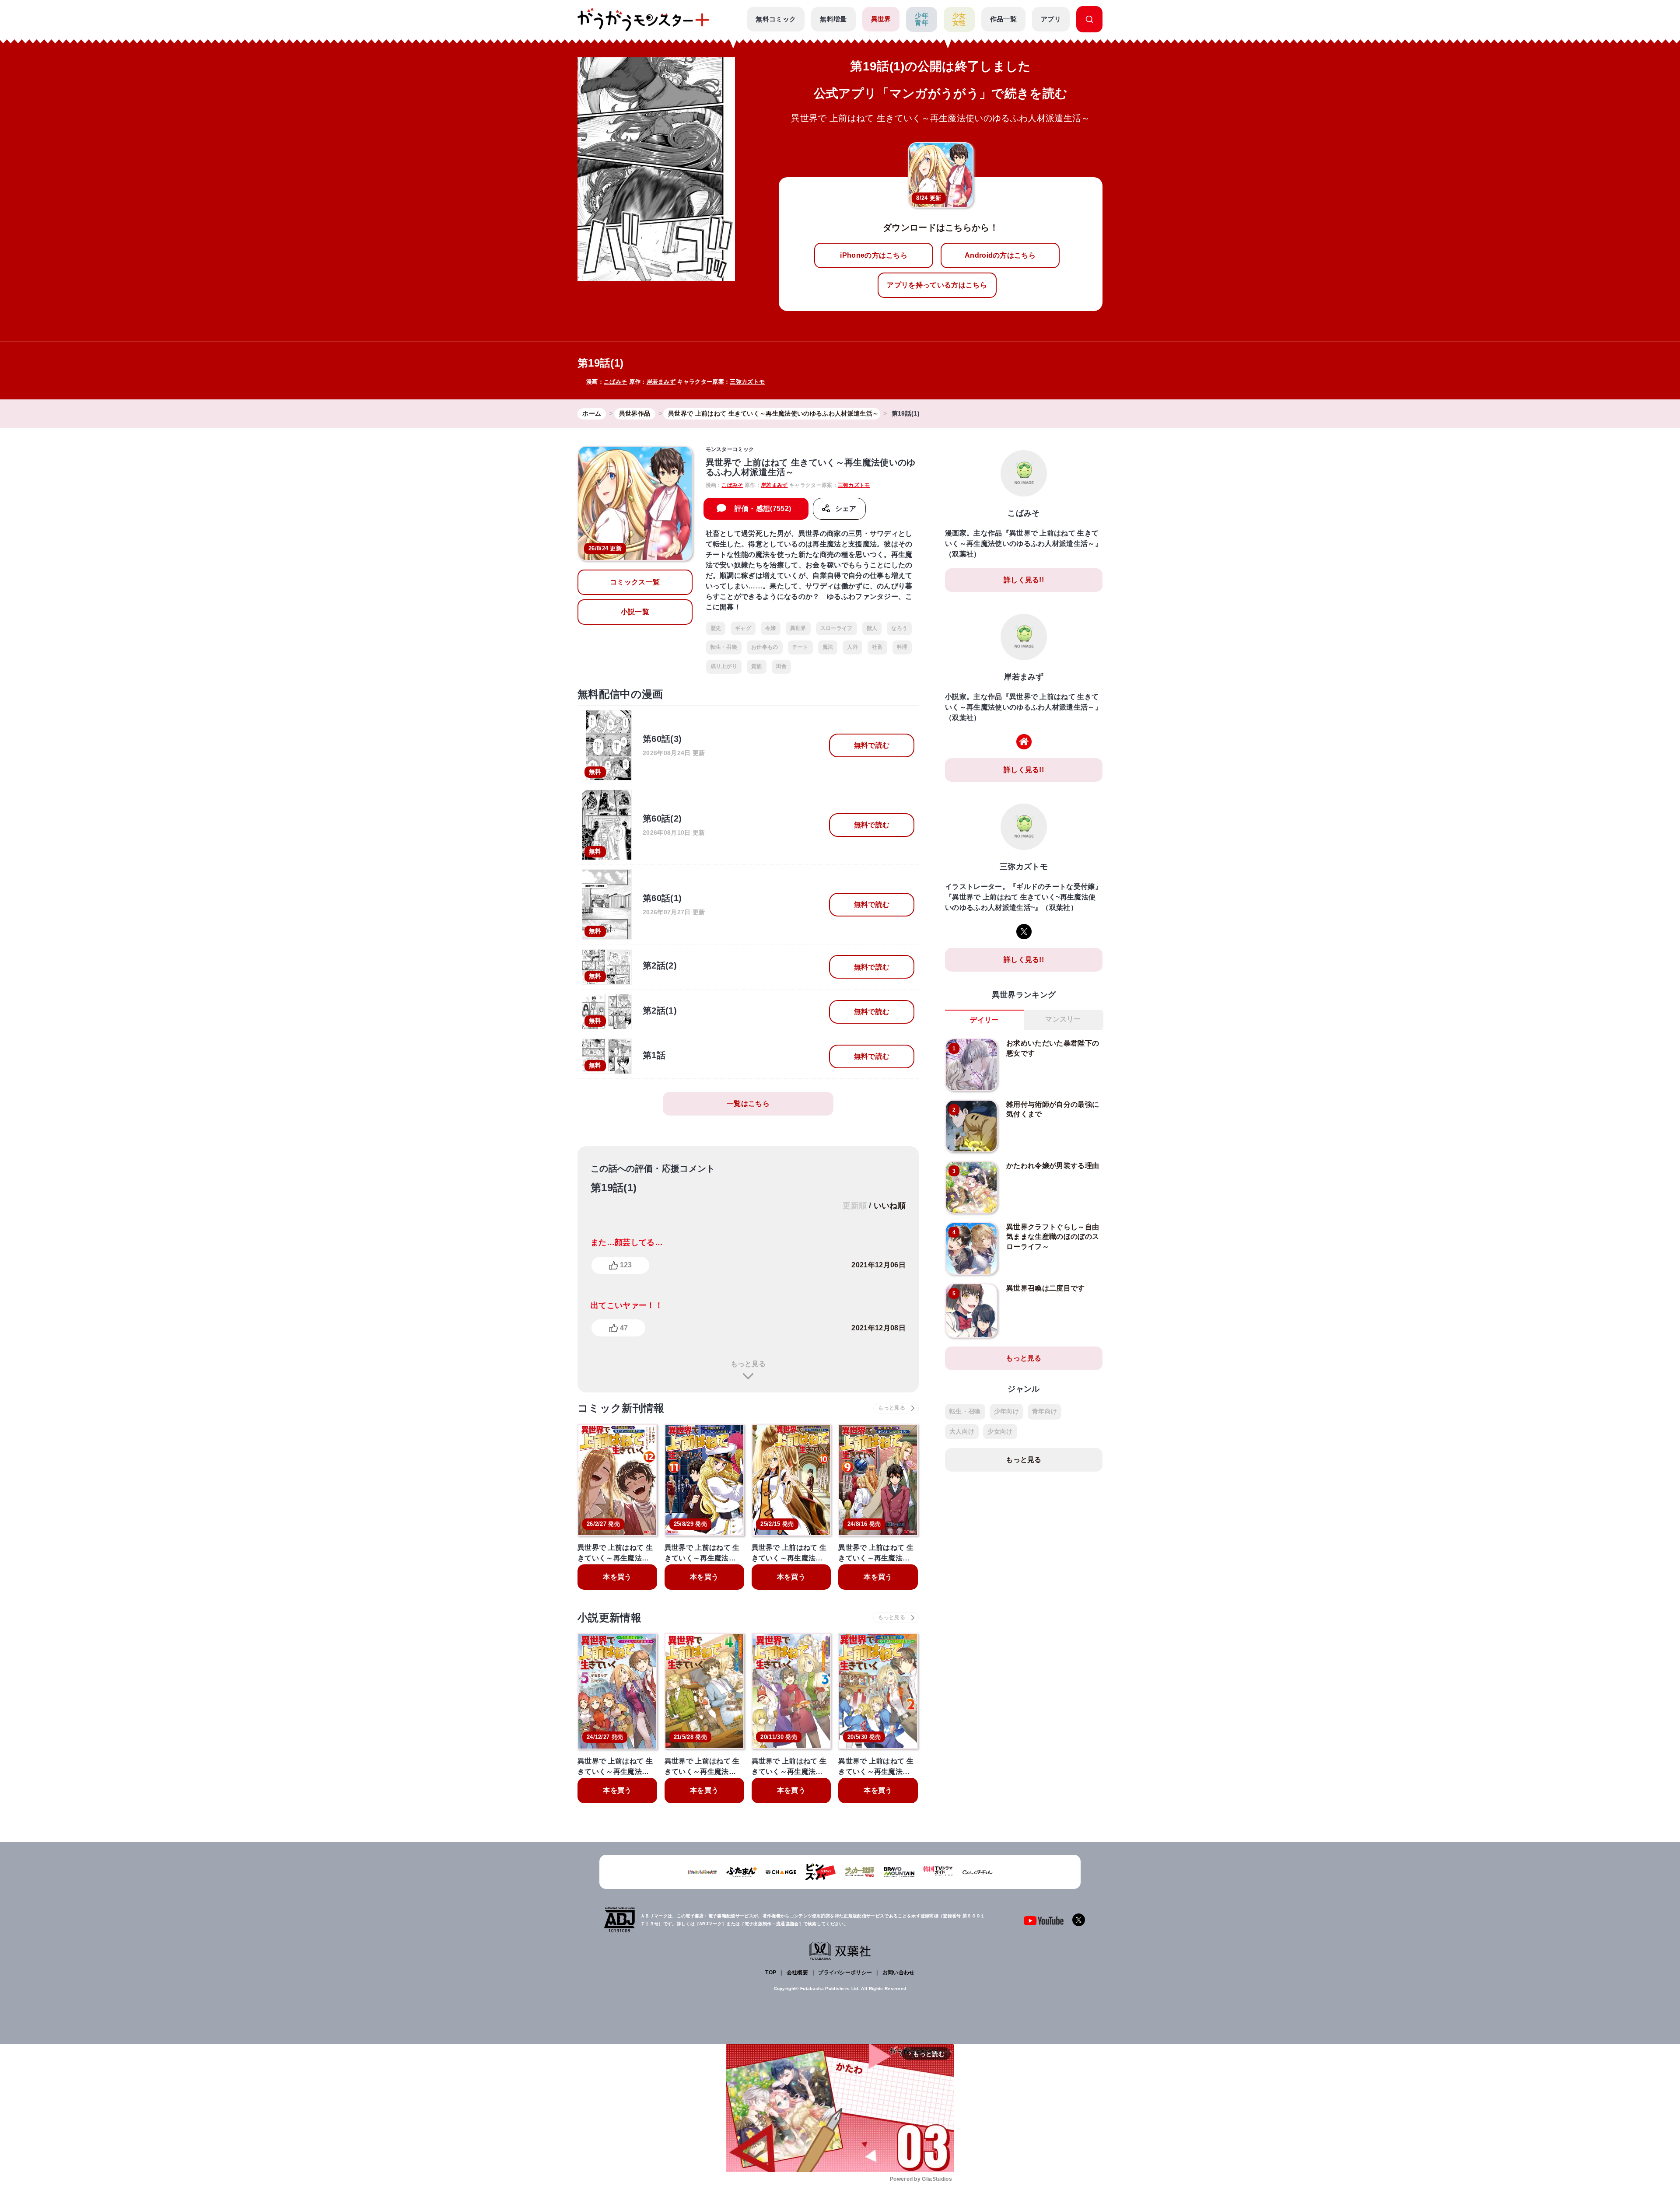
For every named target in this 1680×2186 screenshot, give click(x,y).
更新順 (855, 1206)
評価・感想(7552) (763, 509)
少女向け (1000, 1431)
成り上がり (724, 666)
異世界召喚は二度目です (1046, 1288)
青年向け (1045, 1411)
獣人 (872, 628)
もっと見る (748, 1364)
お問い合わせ (899, 1973)
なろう (899, 628)
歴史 (716, 628)
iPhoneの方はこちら (874, 255)
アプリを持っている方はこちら (937, 285)
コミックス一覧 (635, 582)
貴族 (757, 666)
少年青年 (922, 19)
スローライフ (836, 628)
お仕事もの (765, 647)
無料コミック (776, 19)
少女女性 (959, 19)
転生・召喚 (724, 647)
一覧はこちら (748, 1103)
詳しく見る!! (1024, 580)
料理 (902, 647)
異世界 (881, 19)
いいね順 (890, 1206)
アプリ (1051, 19)
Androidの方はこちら (1000, 255)
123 (626, 1265)
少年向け (1006, 1411)
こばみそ (615, 382)
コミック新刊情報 (621, 1408)
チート (800, 647)
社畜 (877, 647)
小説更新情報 (609, 1618)
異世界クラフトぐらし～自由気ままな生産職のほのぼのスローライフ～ (1053, 1237)
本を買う (617, 1577)
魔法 (828, 647)
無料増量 (833, 19)
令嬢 (771, 628)
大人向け (962, 1431)
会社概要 (797, 1973)
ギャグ (743, 628)
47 (624, 1328)
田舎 (782, 666)
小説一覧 (635, 612)
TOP (771, 1973)
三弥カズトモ (747, 382)
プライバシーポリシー (845, 1973)
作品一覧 (1003, 19)
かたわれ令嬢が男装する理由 (1053, 1166)
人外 (852, 647)
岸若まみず (661, 382)
